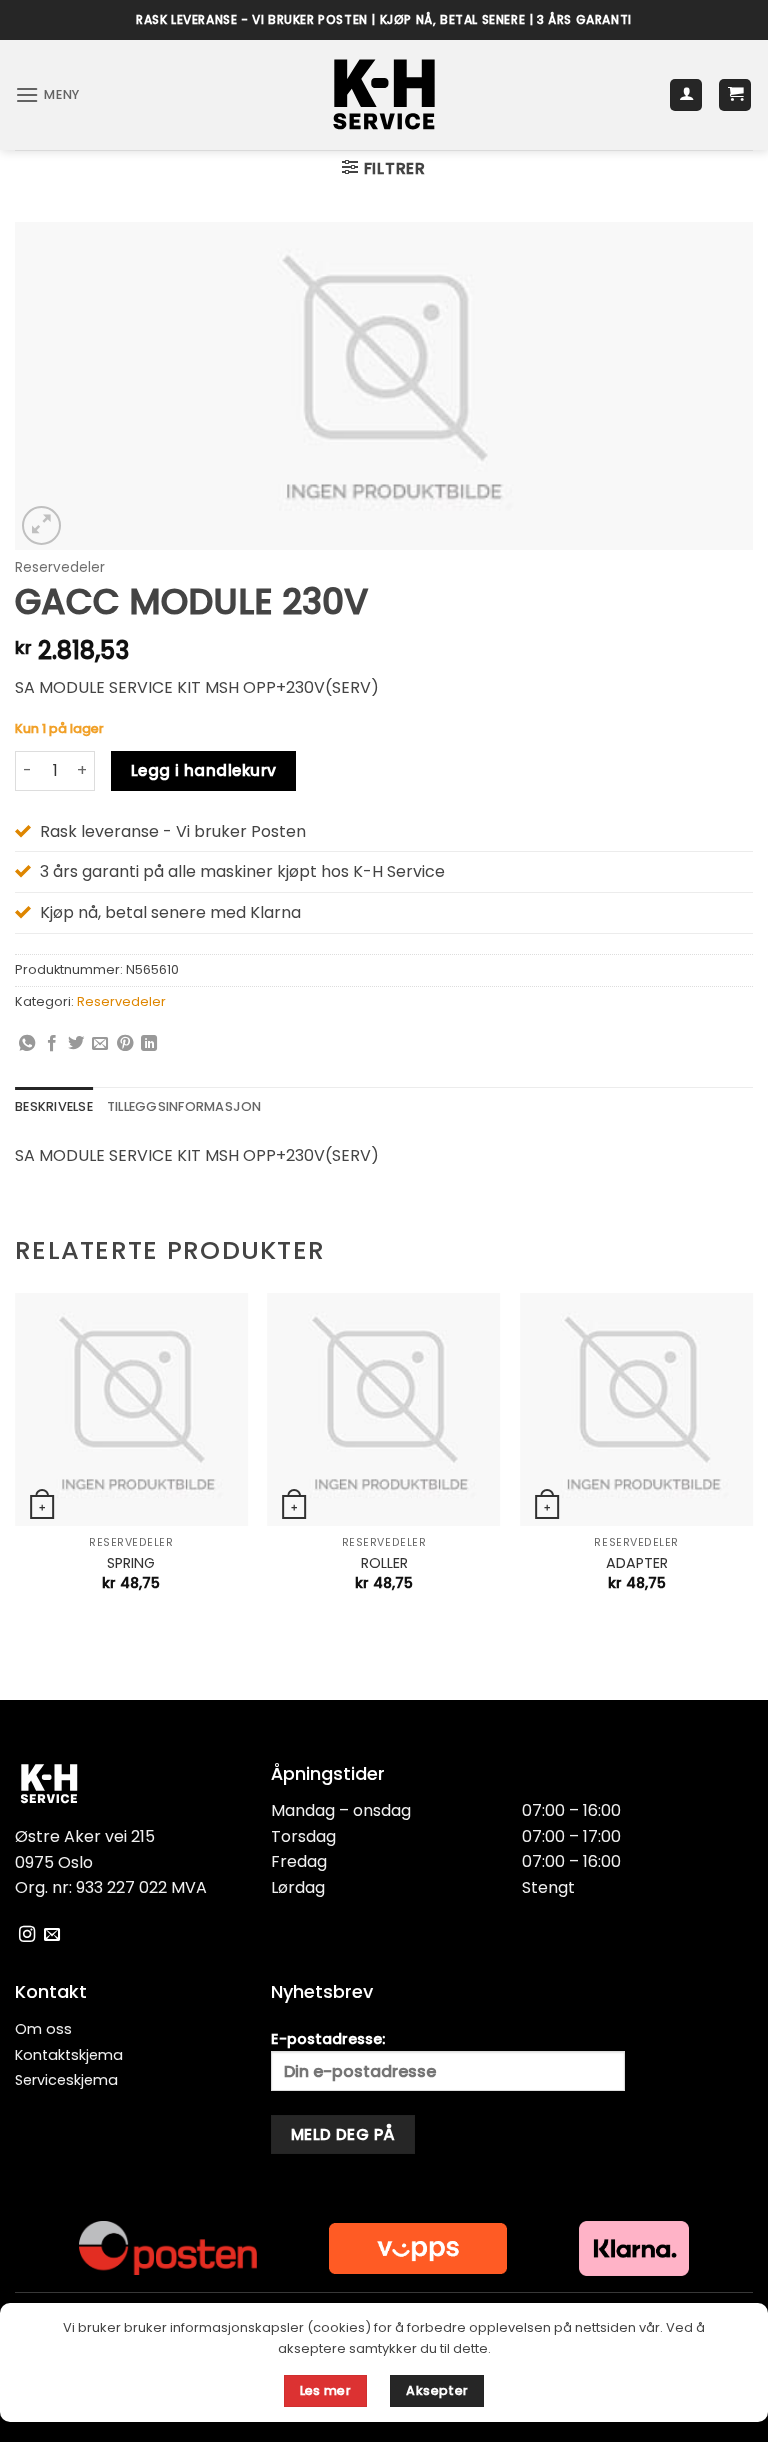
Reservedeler (60, 567)
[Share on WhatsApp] (27, 1044)
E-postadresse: (328, 2039)
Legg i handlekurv (204, 770)
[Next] (752, 1459)
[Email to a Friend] (100, 1044)
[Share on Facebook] (52, 1044)
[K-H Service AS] (384, 95)
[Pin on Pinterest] (125, 1044)
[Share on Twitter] (76, 1044)
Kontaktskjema (69, 2055)
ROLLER (384, 1563)
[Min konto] (686, 95)
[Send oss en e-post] (52, 1935)
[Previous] (16, 1459)
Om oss (43, 2029)
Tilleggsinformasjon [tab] (184, 1106)
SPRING (131, 1563)
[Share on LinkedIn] (149, 1044)
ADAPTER (637, 1563)
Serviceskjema (66, 2080)
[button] (47, 94)
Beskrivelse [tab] (54, 1106)
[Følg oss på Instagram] (27, 1935)
